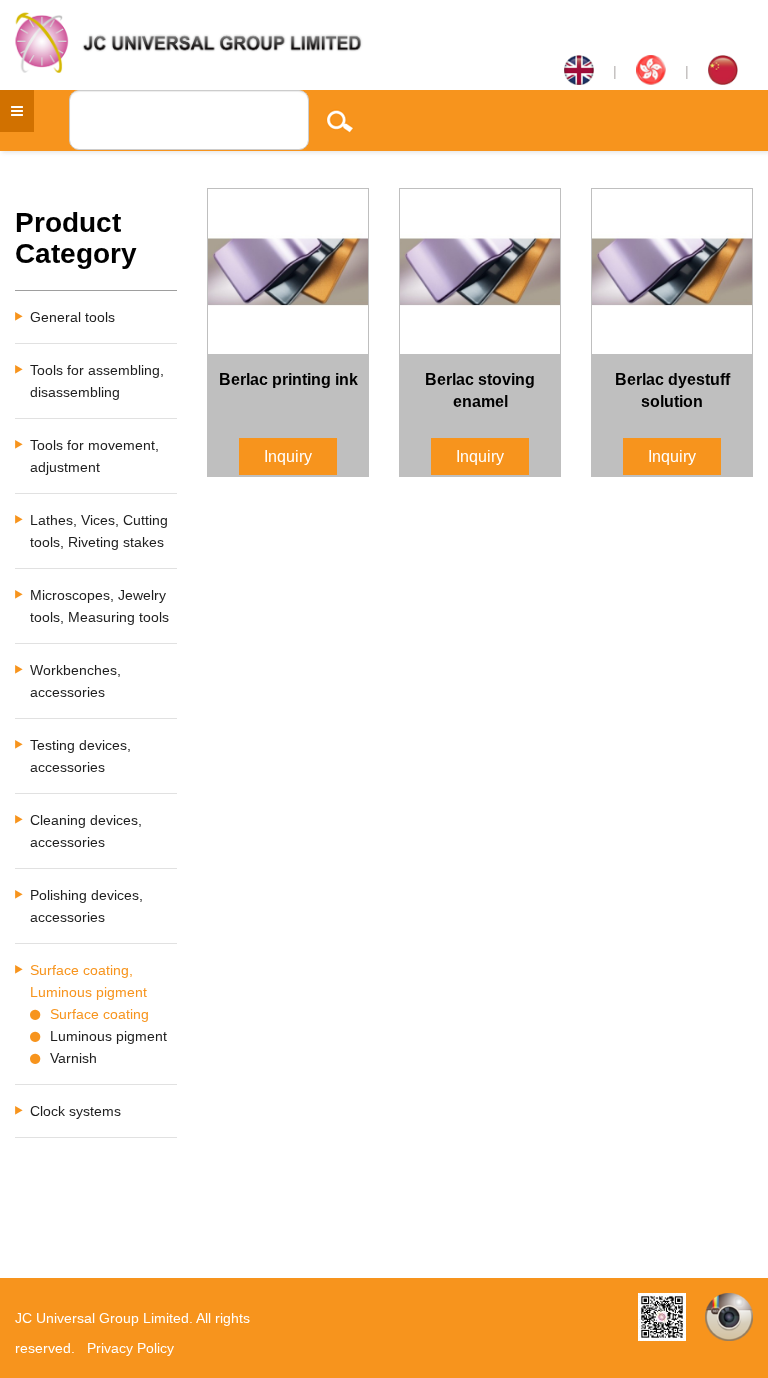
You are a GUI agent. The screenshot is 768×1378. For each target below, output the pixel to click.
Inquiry (288, 456)
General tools (72, 317)
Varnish (73, 1058)
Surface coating (99, 1014)
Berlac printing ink (288, 379)
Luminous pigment (108, 1036)
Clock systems (75, 1111)
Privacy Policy (130, 1348)
